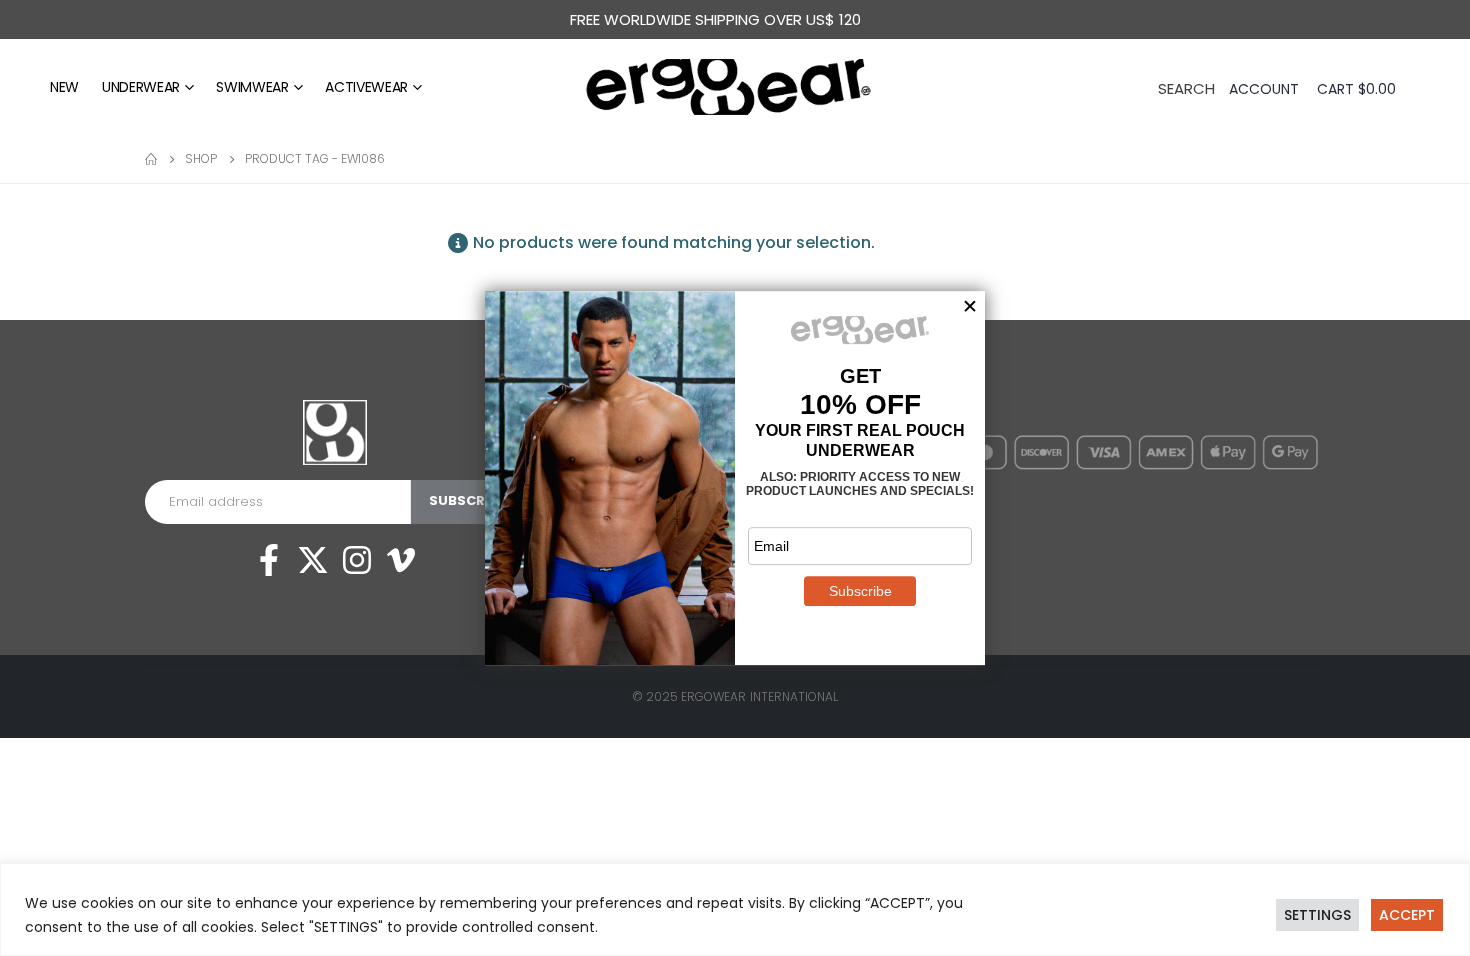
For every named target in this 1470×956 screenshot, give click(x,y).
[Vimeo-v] (401, 560)
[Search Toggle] (1186, 87)
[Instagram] (357, 560)
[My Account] (1266, 89)
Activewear (366, 87)
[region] (735, 909)
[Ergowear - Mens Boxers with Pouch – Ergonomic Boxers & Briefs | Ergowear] (735, 87)
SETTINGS (1317, 915)
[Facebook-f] (269, 560)
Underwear (141, 87)
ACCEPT (1407, 915)
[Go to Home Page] (151, 159)
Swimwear (252, 87)
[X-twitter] (313, 560)
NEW (64, 87)
